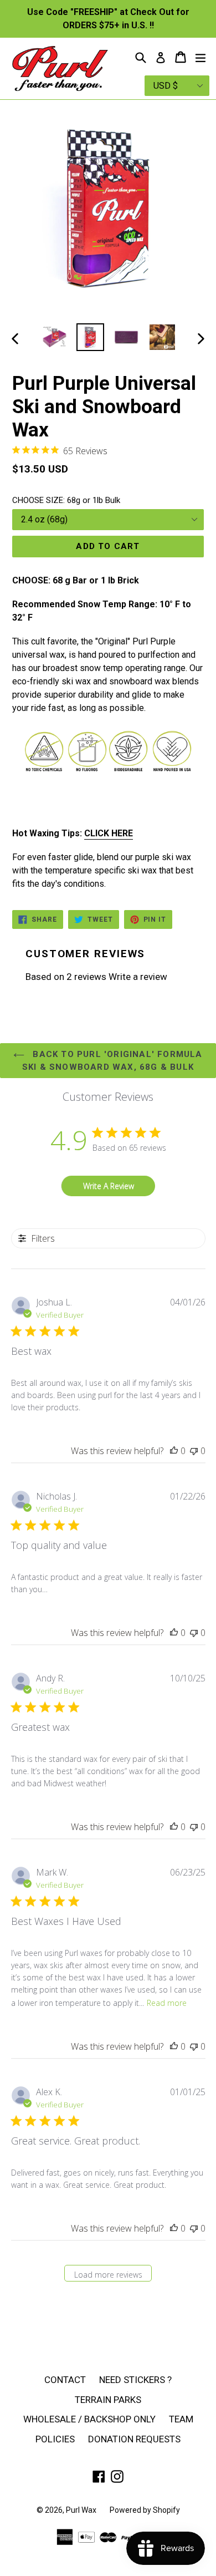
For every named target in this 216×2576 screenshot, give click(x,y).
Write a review (138, 977)
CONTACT (65, 2380)
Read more (167, 2003)
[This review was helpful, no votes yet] (174, 1451)
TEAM (181, 2419)
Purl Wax (81, 2510)
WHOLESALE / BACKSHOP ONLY (89, 2419)
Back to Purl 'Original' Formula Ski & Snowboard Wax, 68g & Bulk (112, 1061)
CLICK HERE (109, 833)
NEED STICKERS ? (135, 2380)
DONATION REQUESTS (134, 2439)
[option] (54, 337)
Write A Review (109, 1186)
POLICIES (55, 2439)
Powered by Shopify (145, 2510)
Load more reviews (108, 2275)
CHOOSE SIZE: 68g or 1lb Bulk (66, 500)
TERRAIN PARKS (108, 2400)
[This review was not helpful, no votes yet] (194, 1451)
